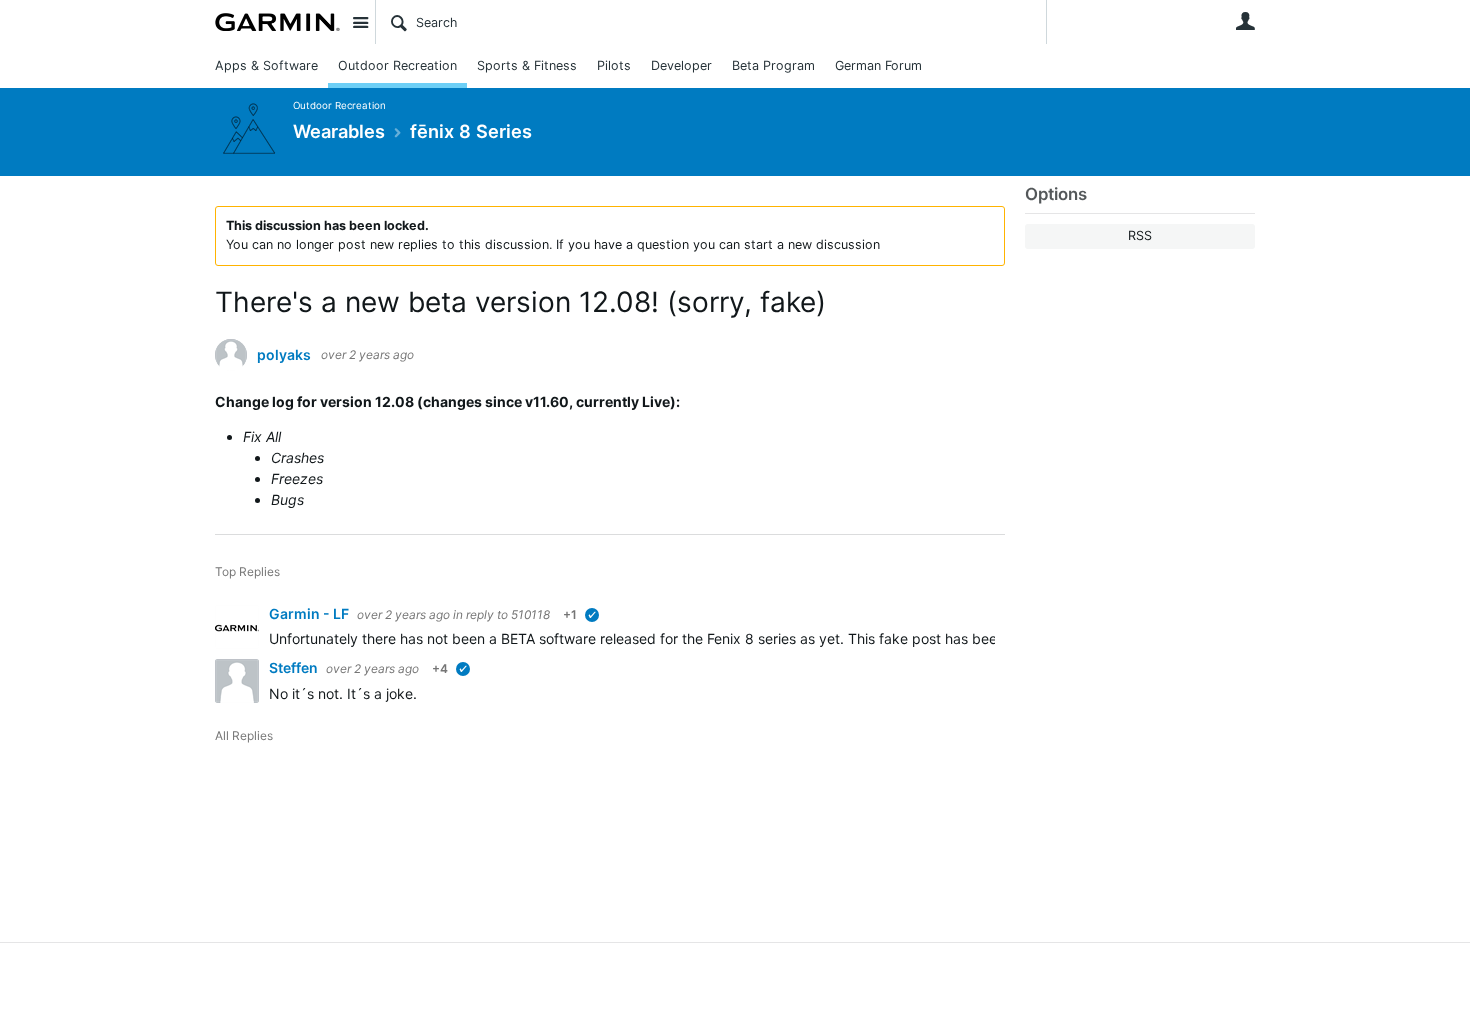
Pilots (614, 65)
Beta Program (773, 65)
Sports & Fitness (527, 65)
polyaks (284, 355)
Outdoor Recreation (397, 65)
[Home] (277, 22)
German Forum (878, 65)
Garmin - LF (310, 613)
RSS (1140, 235)
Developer (681, 65)
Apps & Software (266, 65)
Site (360, 22)
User (1245, 21)
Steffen (295, 667)
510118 (530, 614)
